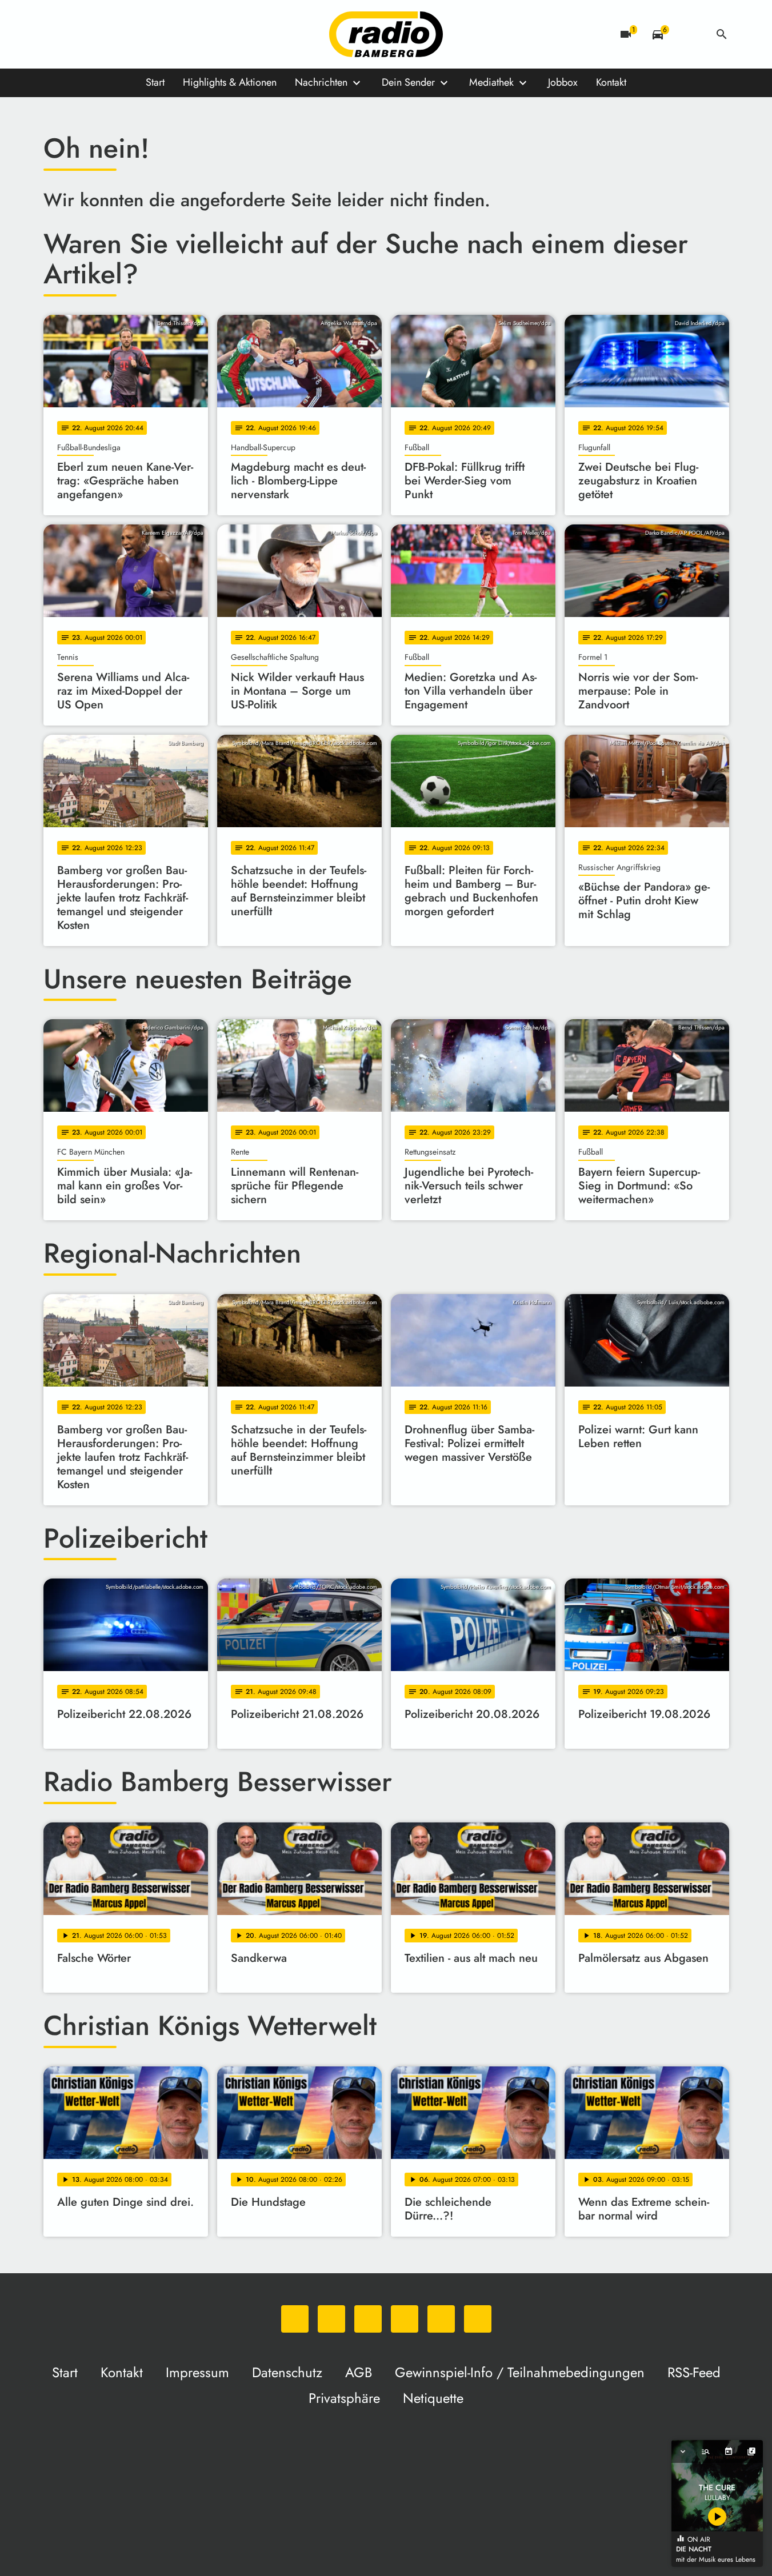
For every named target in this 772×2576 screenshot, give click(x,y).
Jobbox (563, 82)
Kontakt (611, 82)
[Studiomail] (146, 34)
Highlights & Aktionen (230, 82)
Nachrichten (321, 82)
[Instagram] (101, 34)
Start (155, 82)
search (722, 34)
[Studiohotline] (169, 34)
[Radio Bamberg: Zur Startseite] (386, 34)
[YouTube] (123, 34)
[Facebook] (78, 34)
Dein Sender (408, 82)
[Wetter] (690, 34)
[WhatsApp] (55, 34)
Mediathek (491, 82)
